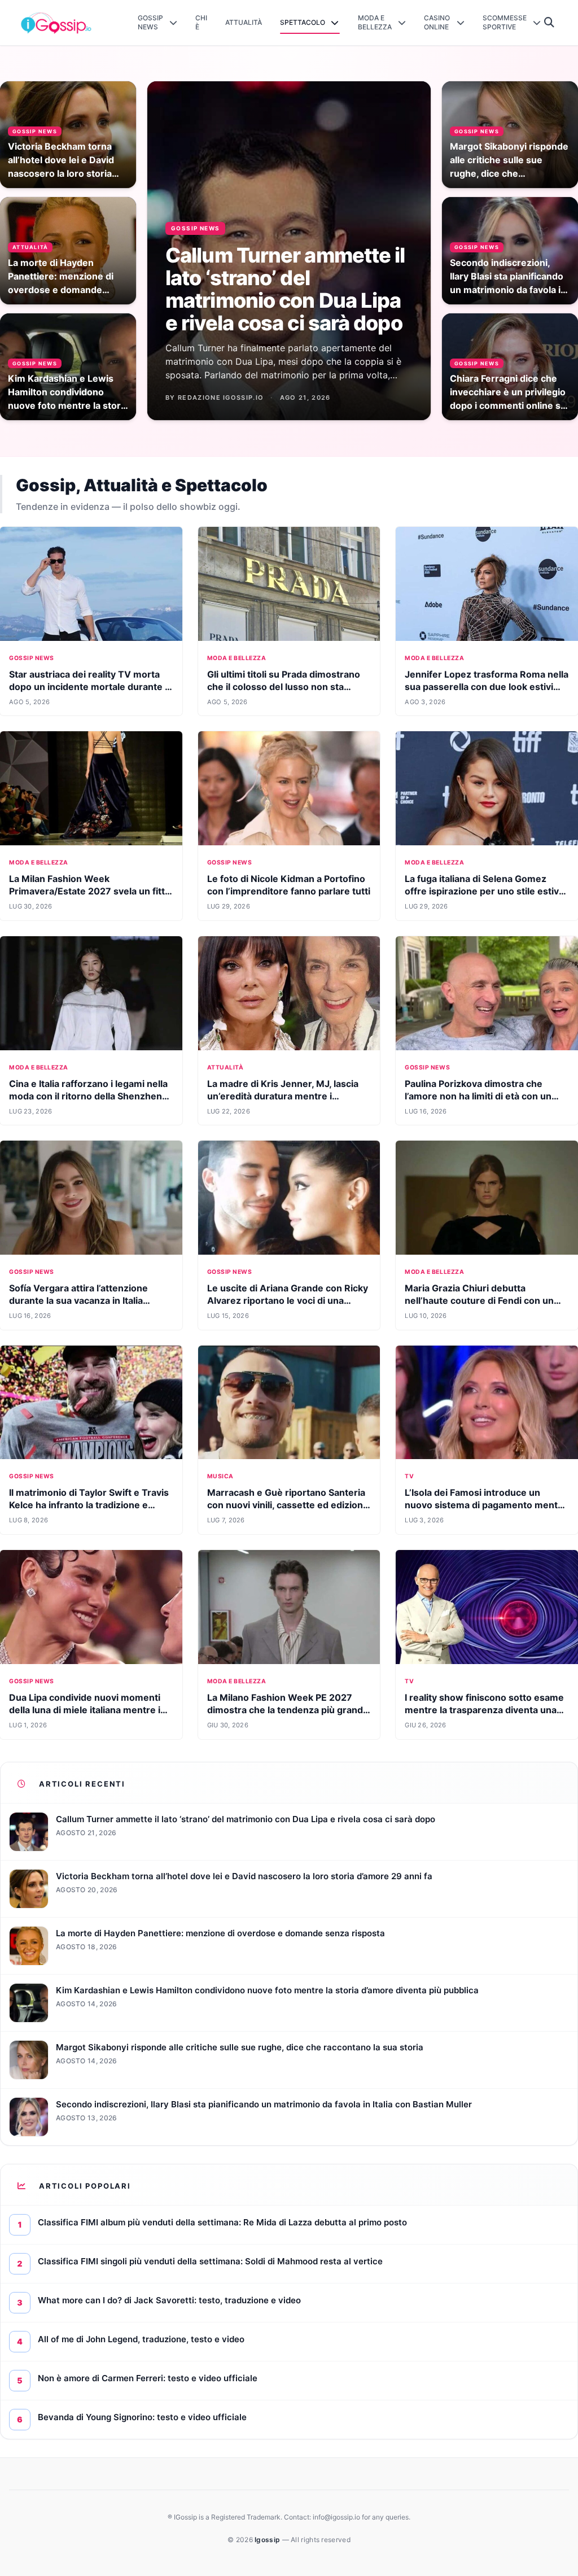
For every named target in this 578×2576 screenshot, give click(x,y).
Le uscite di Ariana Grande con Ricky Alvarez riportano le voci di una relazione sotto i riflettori (288, 1300)
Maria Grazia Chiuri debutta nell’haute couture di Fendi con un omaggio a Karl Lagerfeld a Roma (479, 1300)
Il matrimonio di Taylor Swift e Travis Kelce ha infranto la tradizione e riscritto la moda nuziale (89, 1505)
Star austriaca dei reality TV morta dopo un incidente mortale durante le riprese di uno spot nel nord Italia (91, 687)
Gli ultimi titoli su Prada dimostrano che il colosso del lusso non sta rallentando (284, 687)
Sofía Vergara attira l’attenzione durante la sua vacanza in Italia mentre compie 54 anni (78, 1300)
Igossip (268, 2540)
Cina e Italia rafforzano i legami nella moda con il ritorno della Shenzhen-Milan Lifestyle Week (88, 1096)
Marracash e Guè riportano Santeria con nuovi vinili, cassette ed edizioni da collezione (286, 1505)
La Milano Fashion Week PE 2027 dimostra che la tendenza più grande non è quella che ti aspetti (288, 1710)
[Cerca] (549, 23)
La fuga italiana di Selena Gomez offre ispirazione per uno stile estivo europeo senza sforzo (485, 891)
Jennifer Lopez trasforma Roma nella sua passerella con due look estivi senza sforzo (487, 687)
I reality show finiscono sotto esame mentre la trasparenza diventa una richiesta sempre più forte (484, 1710)
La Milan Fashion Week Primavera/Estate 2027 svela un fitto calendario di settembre (90, 891)
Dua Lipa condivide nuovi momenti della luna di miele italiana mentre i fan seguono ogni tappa (85, 1710)
